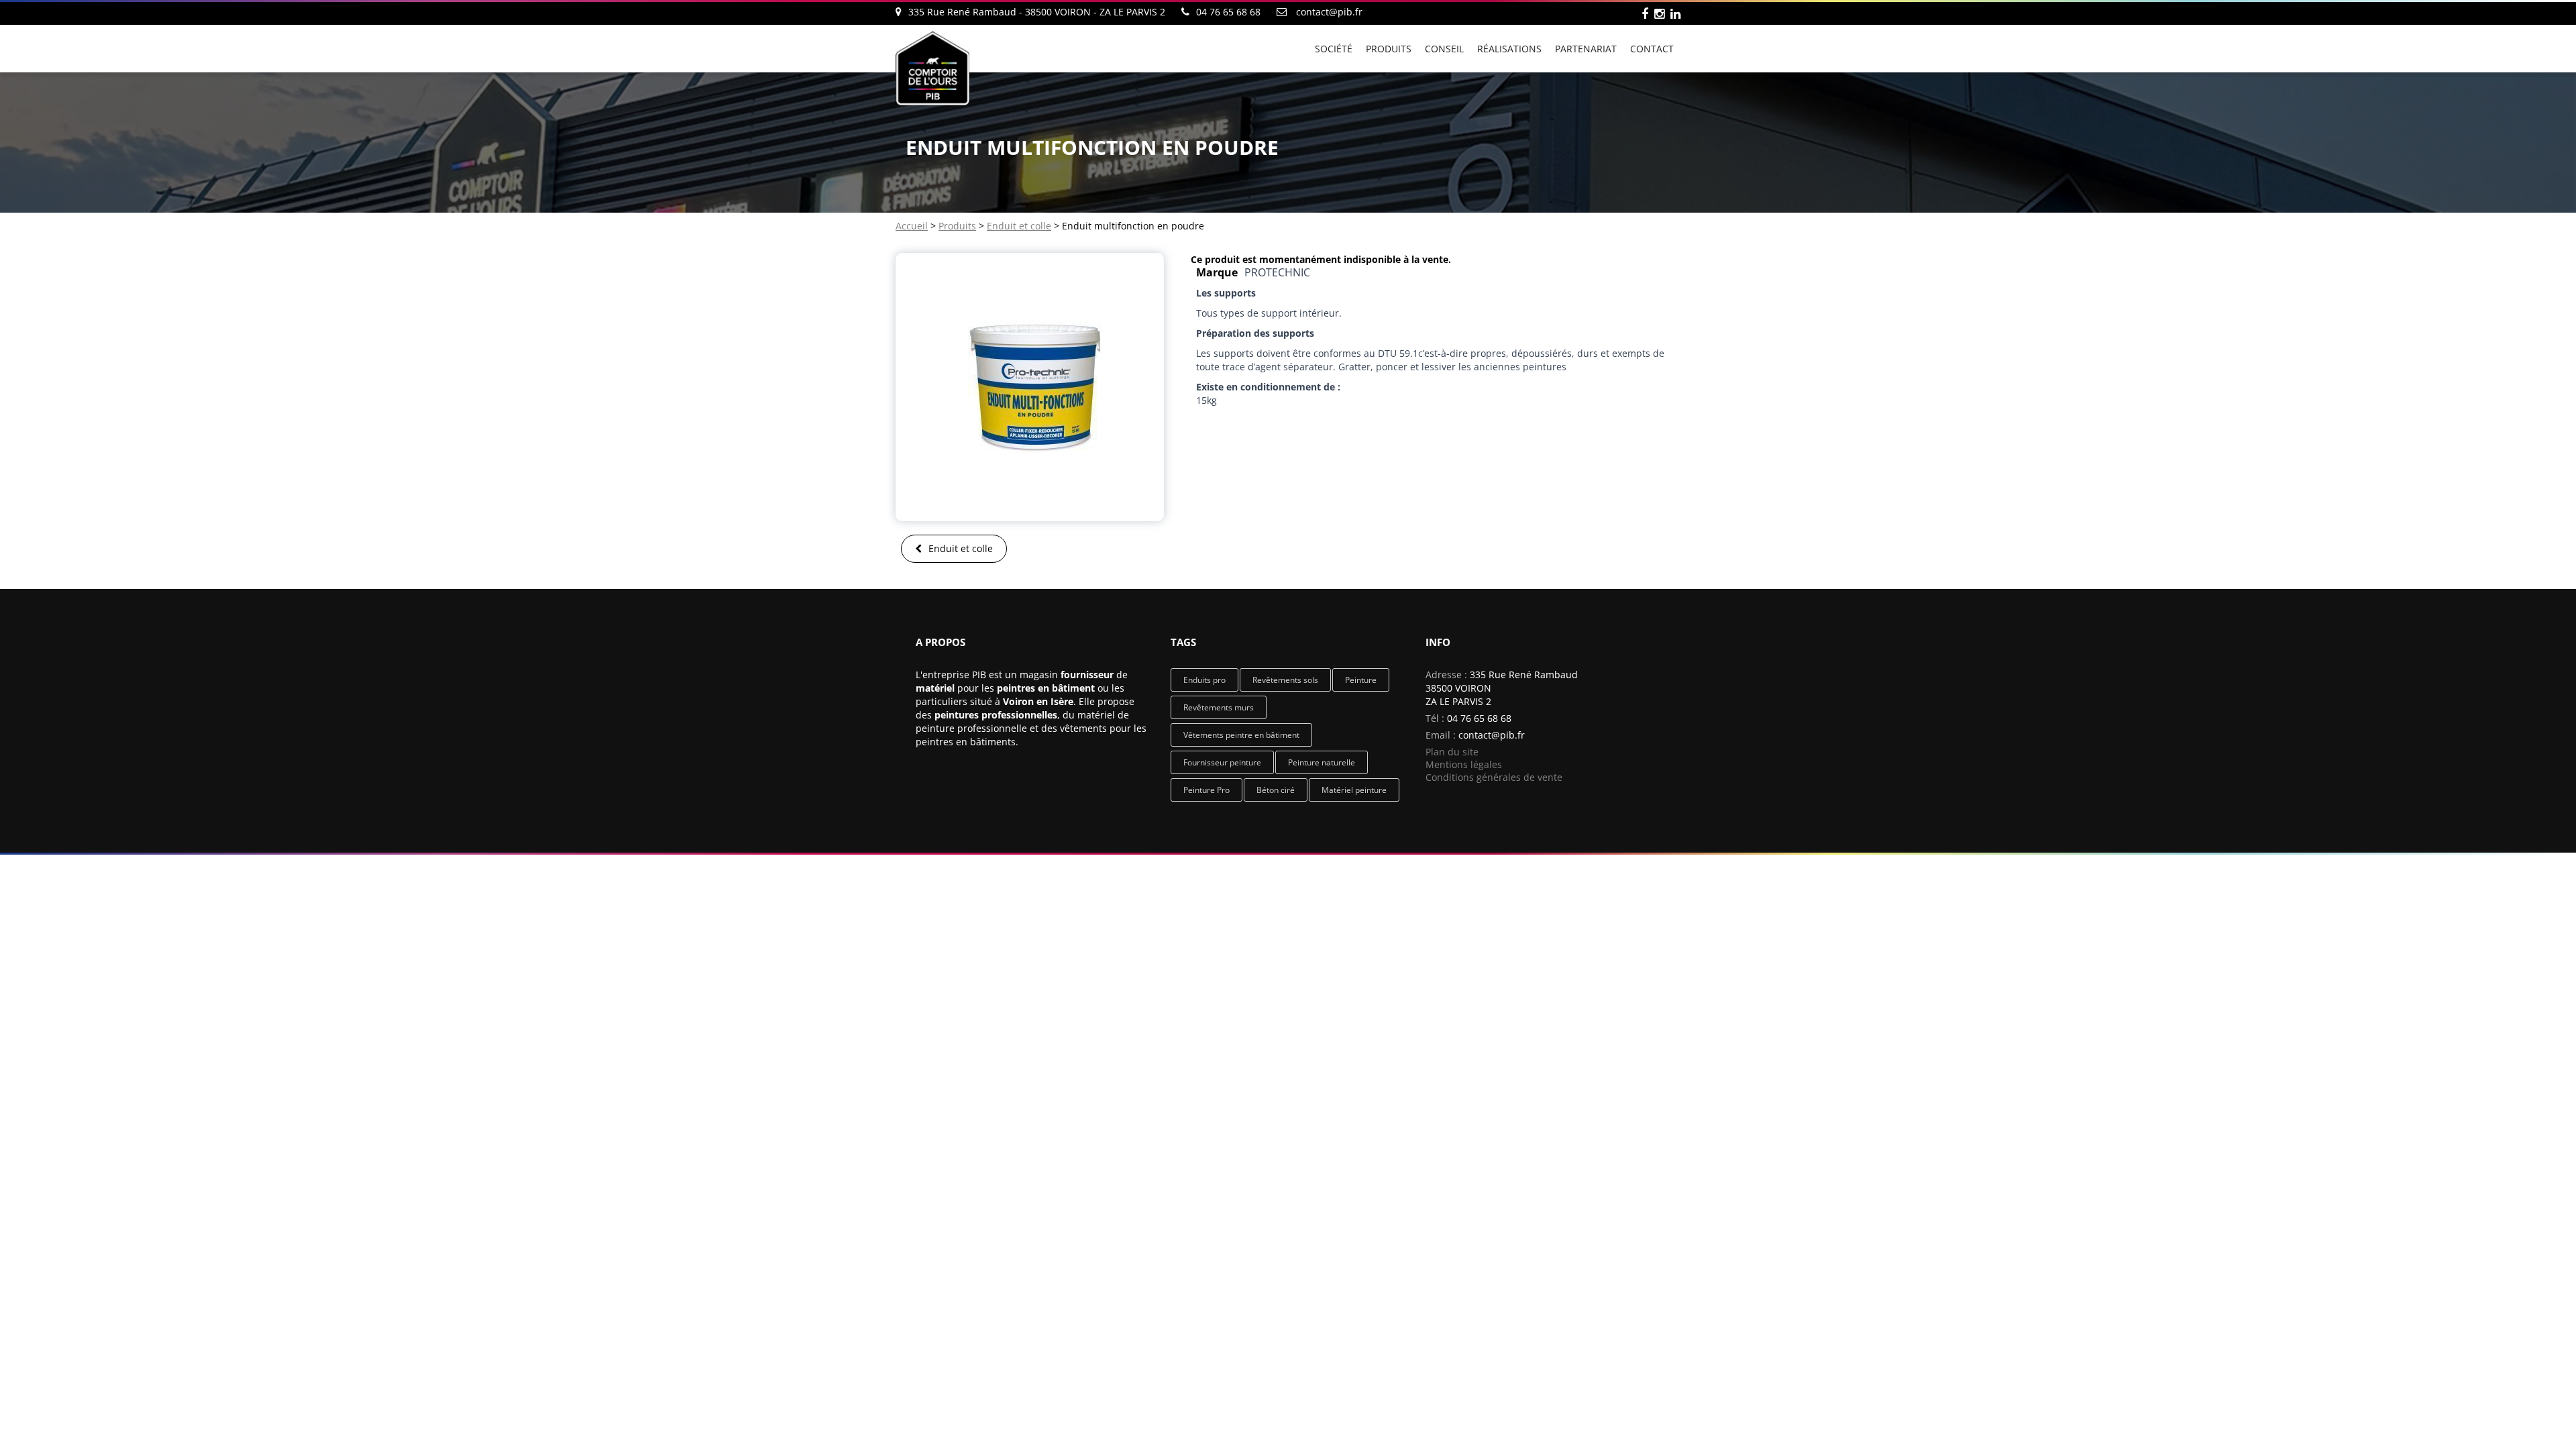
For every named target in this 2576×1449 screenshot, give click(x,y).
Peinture (1361, 680)
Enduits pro (1204, 680)
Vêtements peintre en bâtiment (1241, 735)
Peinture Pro (1206, 790)
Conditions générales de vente (1494, 777)
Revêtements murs (1219, 707)
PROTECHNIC (1277, 272)
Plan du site (1452, 752)
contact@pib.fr (1329, 12)
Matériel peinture (1354, 790)
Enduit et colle (1019, 226)
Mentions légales (1464, 764)
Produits (957, 226)
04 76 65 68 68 (1479, 718)
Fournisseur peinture (1222, 762)
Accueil (912, 226)
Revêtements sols (1285, 680)
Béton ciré (1276, 790)
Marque (1217, 272)
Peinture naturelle (1322, 762)
